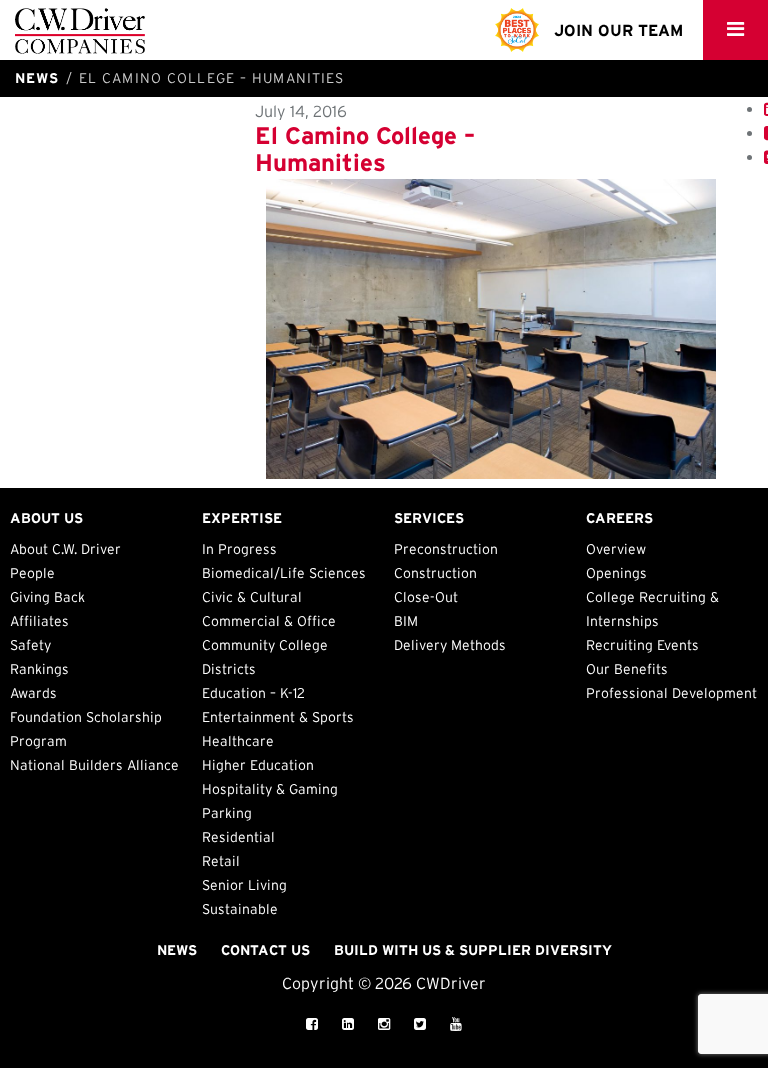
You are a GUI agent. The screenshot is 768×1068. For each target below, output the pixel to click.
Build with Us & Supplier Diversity (473, 950)
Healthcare (238, 741)
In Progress (239, 549)
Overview (616, 549)
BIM (406, 621)
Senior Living (244, 885)
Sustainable (240, 909)
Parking (227, 813)
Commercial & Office (269, 621)
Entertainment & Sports (278, 717)
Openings (616, 573)
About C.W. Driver (65, 549)
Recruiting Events (642, 645)
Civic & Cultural (252, 597)
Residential (238, 837)
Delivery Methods (450, 645)
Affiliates (39, 621)
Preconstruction (446, 549)
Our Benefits (627, 669)
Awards (33, 693)
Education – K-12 (253, 693)
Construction (435, 573)
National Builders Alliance (94, 765)
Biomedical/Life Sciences (284, 573)
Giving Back (47, 597)
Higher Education (258, 765)
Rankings (39, 669)
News (177, 950)
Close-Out (426, 597)
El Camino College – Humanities (365, 148)
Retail (221, 861)
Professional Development (671, 693)
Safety (30, 645)
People (32, 573)
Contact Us (265, 950)
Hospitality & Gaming (270, 789)
